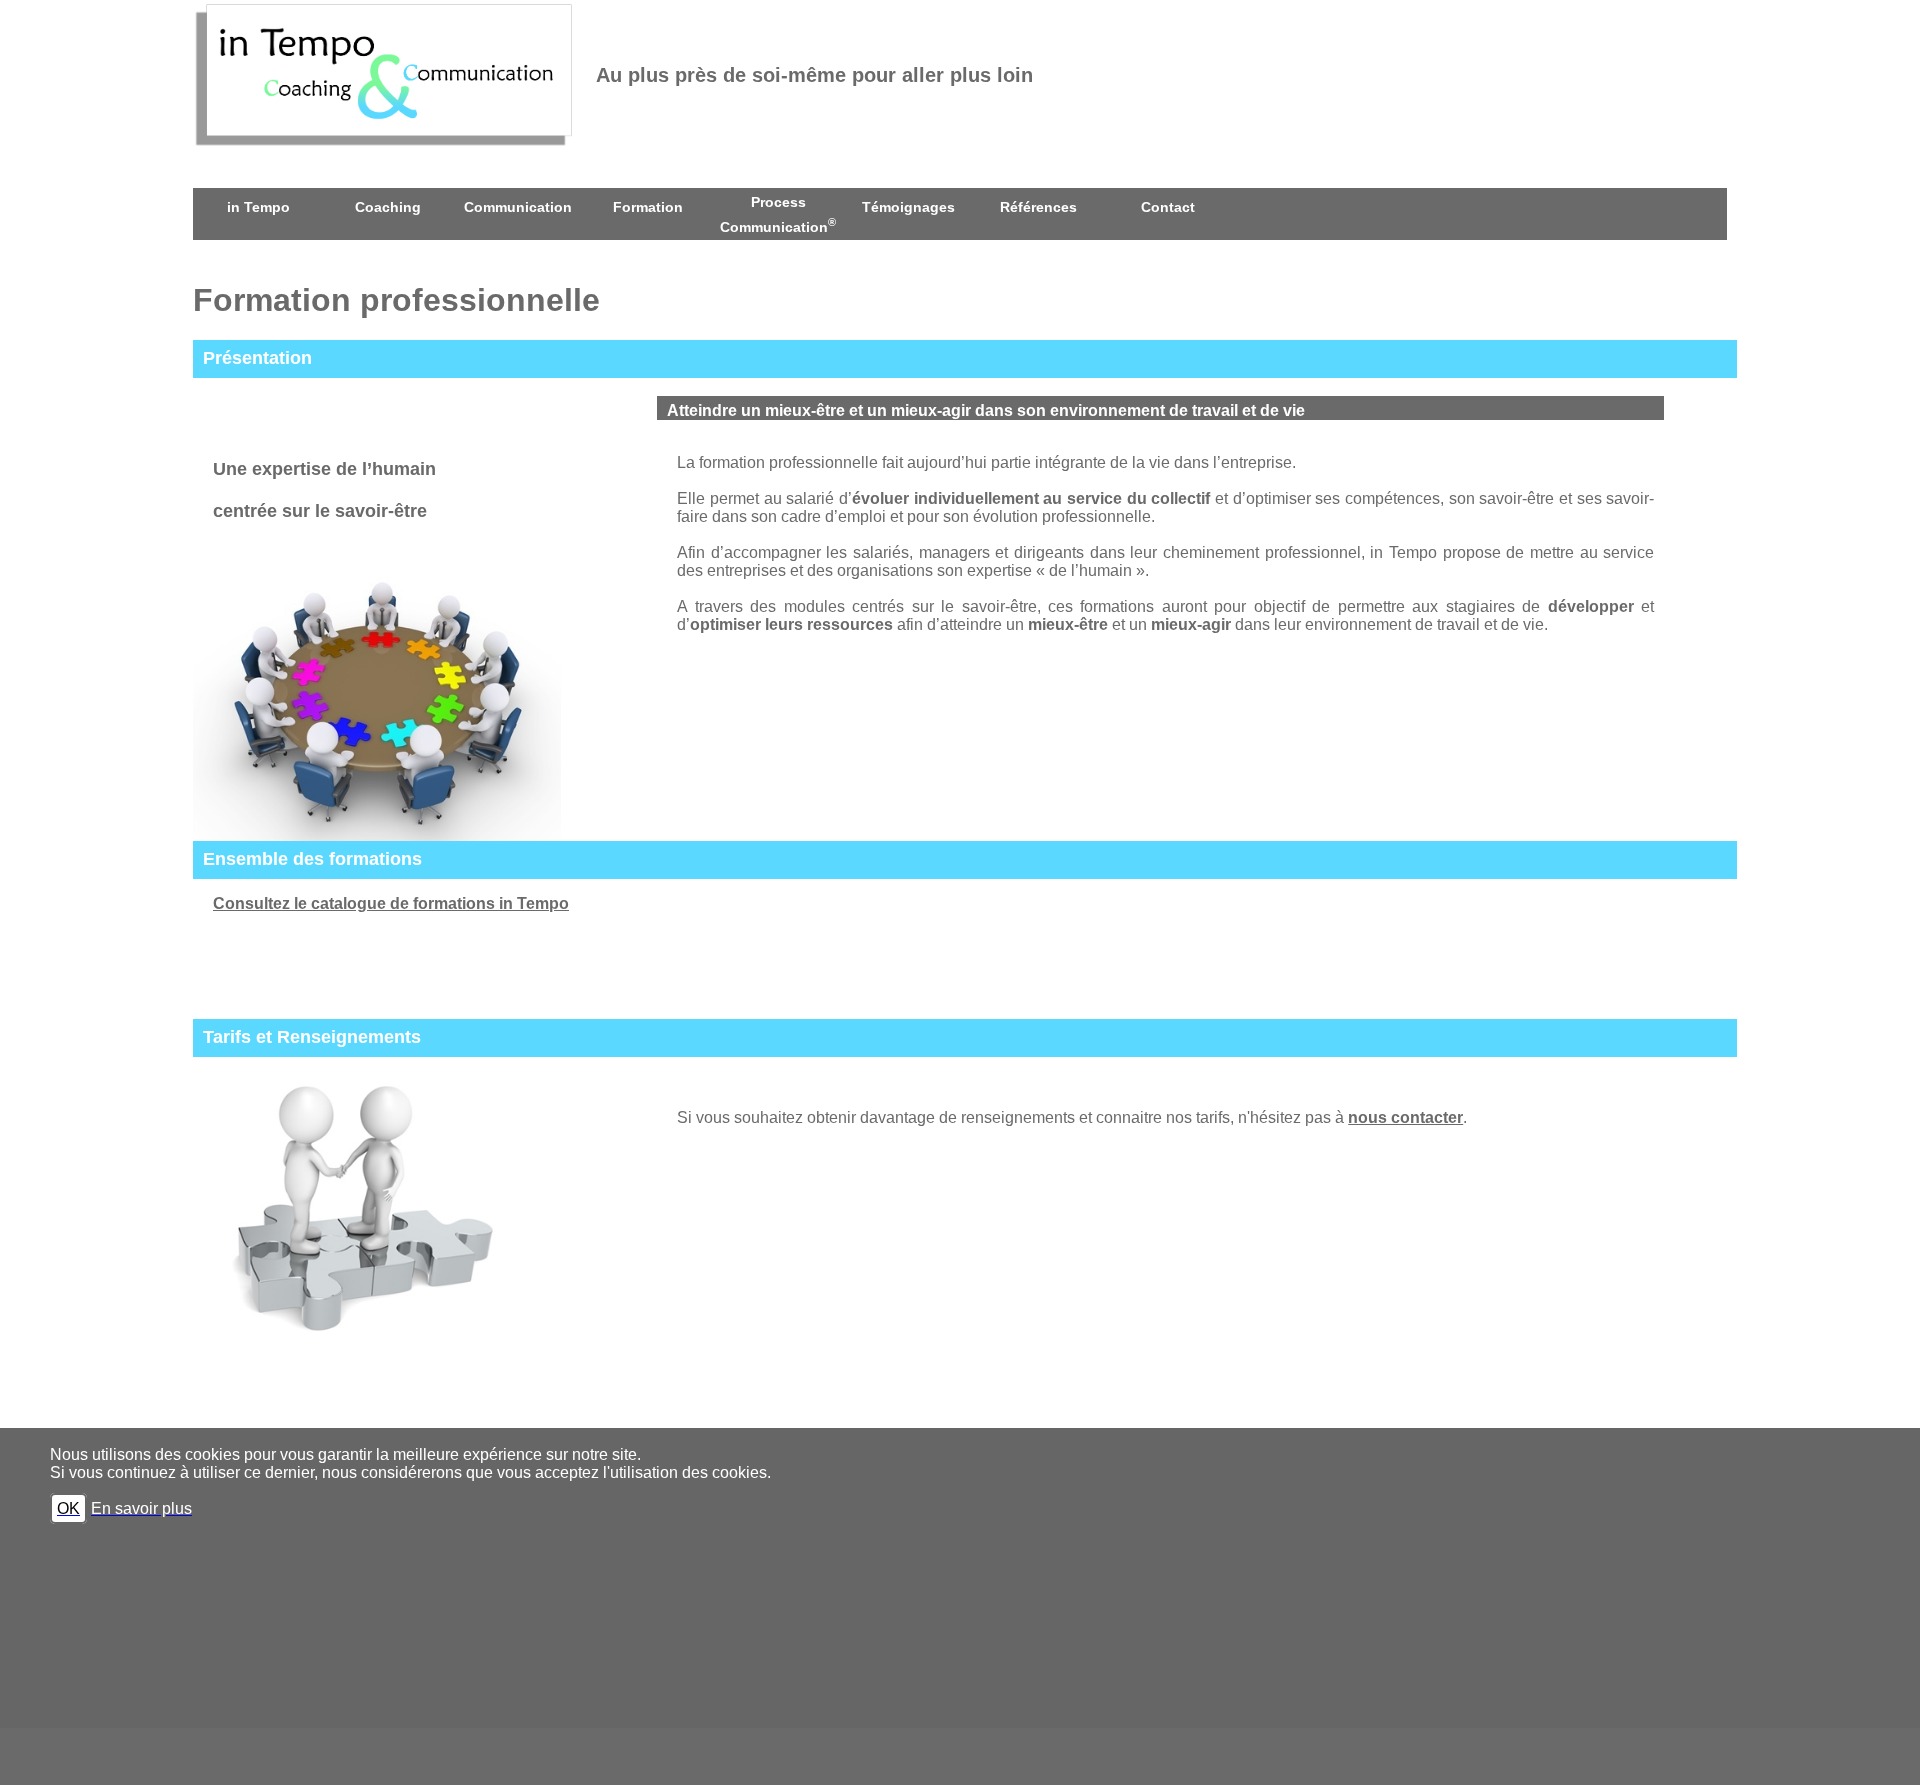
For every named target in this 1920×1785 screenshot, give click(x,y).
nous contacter (1405, 1117)
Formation (648, 207)
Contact (1168, 207)
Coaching (388, 207)
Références (1038, 207)
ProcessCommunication (778, 214)
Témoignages (908, 207)
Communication (518, 207)
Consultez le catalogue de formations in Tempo (391, 903)
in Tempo (258, 207)
